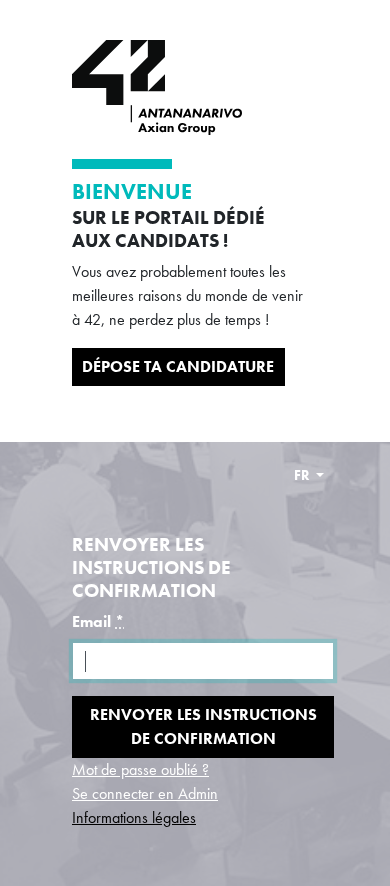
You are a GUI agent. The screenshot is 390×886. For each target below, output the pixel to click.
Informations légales (134, 817)
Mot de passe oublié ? (140, 769)
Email (98, 621)
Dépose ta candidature (178, 366)
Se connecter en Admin (145, 793)
